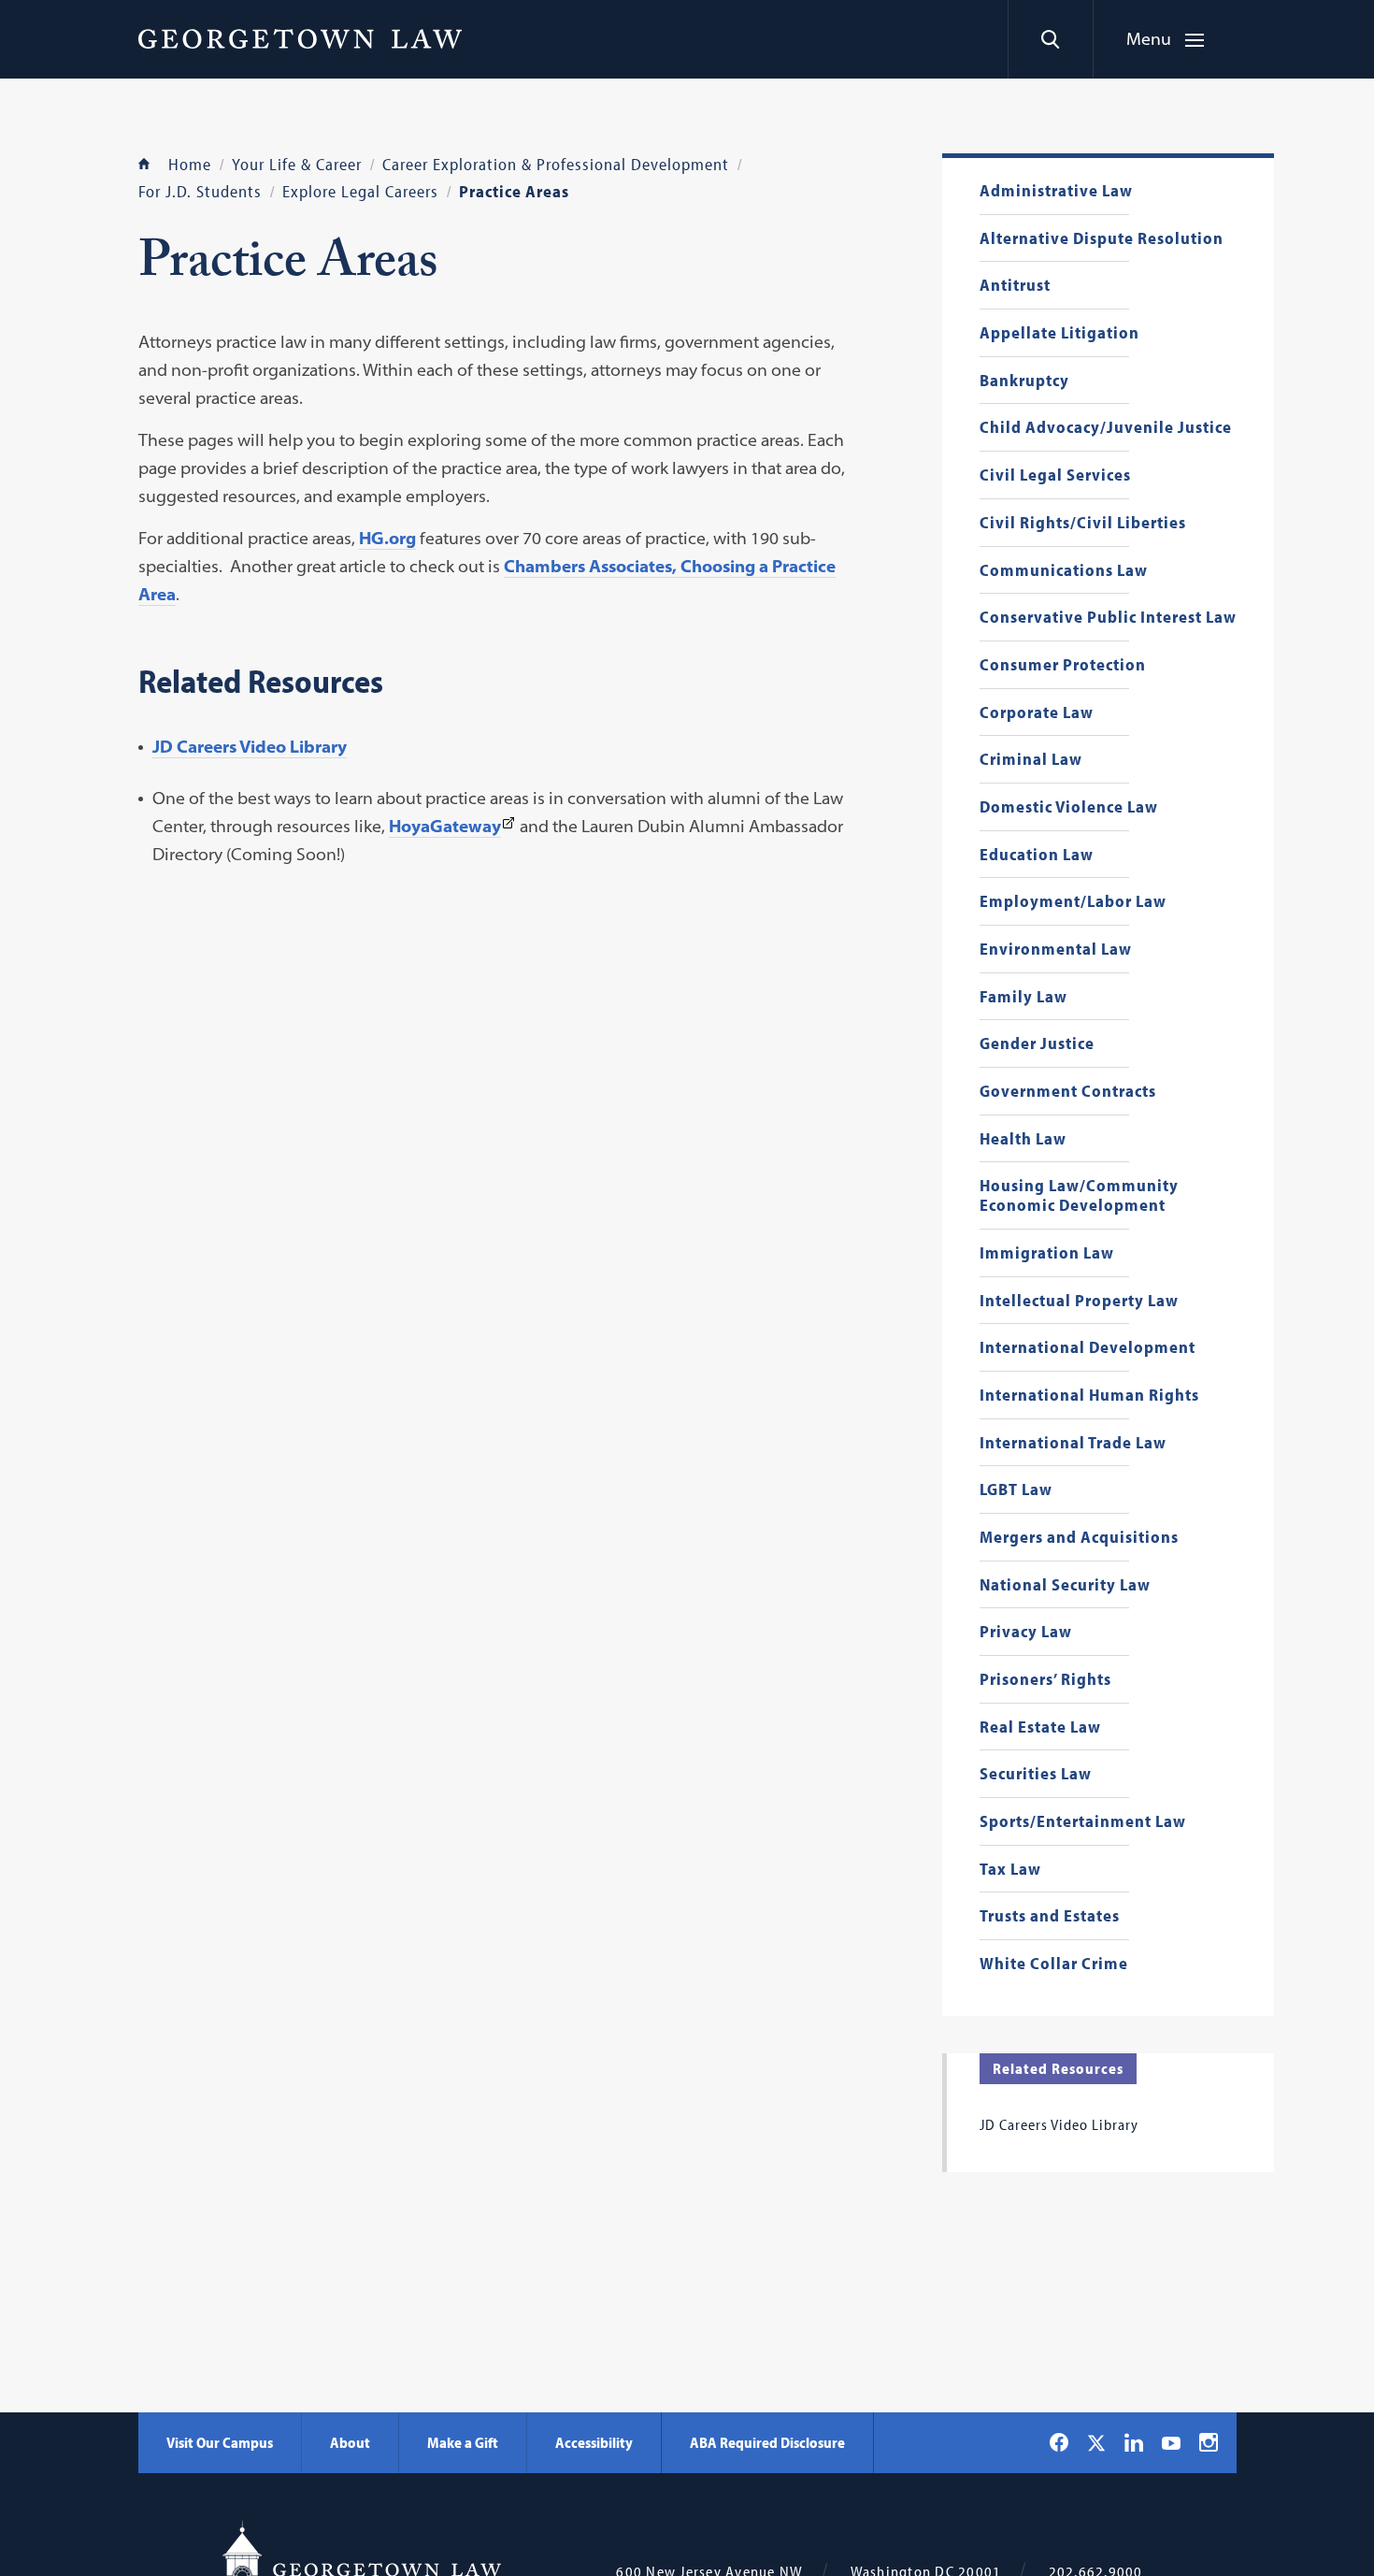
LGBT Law (1016, 1490)
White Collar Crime (1054, 1964)
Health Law (1023, 1139)
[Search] (1050, 39)
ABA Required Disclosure (767, 2442)
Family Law (1023, 997)
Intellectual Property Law (1079, 1301)
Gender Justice (1037, 1044)
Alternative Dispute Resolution (1102, 239)
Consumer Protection (1063, 665)
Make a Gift (463, 2442)
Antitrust (1015, 286)
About (350, 2442)
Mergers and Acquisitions (1079, 1538)
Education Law (1037, 855)
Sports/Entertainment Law (1083, 1822)
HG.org (387, 538)
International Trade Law (1073, 1443)
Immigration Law (1047, 1253)
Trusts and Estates (1050, 1916)
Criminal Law (1031, 760)
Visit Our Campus (220, 2442)
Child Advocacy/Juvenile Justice (1106, 428)
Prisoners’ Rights (1045, 1680)
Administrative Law (1056, 191)
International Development (1088, 1348)
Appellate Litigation (1059, 333)
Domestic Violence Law (1069, 807)
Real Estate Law (1040, 1727)
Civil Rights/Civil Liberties (1083, 523)
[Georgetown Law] (300, 38)
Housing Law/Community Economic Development (1079, 1195)
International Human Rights (1089, 1396)
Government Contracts (1068, 1092)
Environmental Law (1056, 950)
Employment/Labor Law (1073, 902)
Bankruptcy (1024, 381)
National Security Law (1065, 1585)
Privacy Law (1026, 1632)
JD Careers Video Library (250, 747)
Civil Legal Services (1055, 475)
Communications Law (1064, 571)
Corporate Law (1037, 713)
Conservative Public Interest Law (1108, 618)
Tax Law (1010, 1870)
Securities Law (1036, 1774)
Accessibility (594, 2442)
